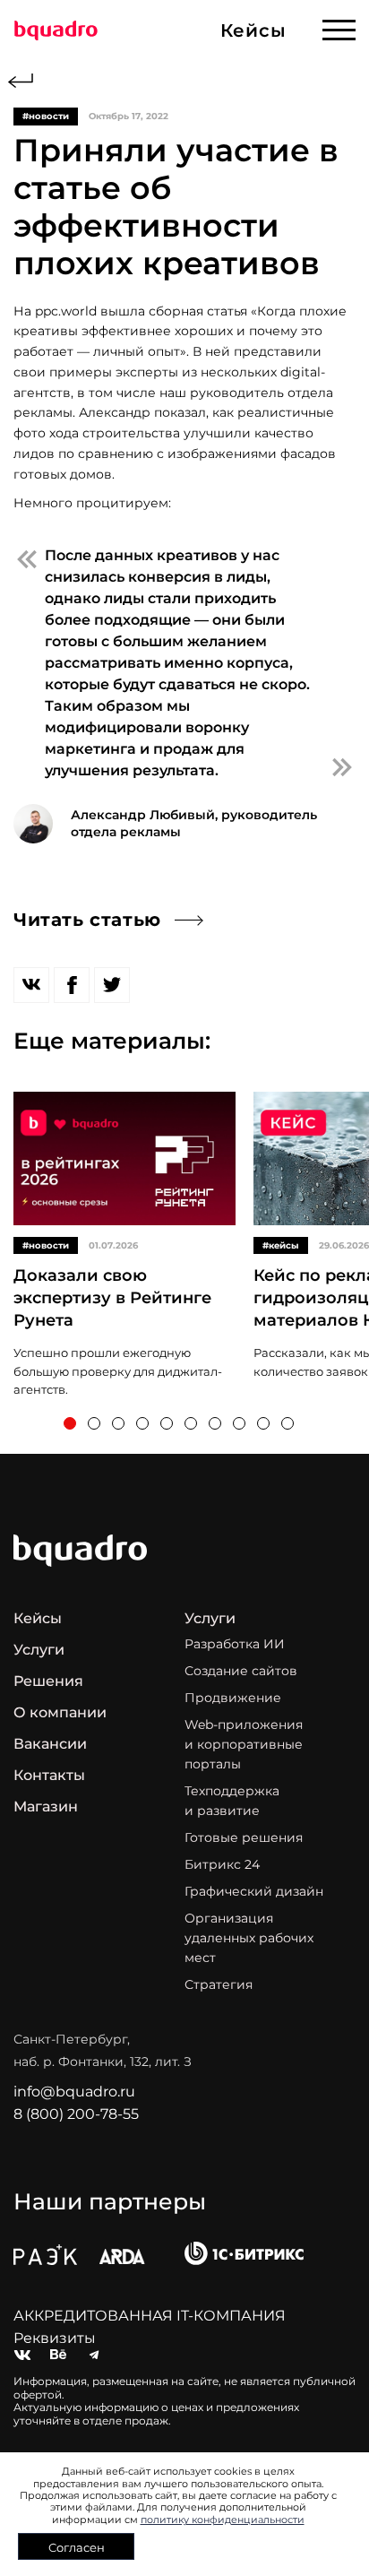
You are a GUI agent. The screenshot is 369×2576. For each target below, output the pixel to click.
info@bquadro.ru (74, 2092)
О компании (60, 1712)
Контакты (49, 1775)
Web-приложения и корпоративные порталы (244, 1744)
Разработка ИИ (235, 1644)
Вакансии (50, 1744)
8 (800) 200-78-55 (76, 2114)
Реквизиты (55, 2338)
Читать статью (87, 920)
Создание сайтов (241, 1671)
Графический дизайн (254, 1891)
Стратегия (219, 1984)
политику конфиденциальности (223, 2520)
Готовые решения (244, 1837)
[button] (70, 1423)
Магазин (46, 1807)
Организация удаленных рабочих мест (249, 1938)
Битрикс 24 (222, 1864)
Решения (48, 1681)
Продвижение (233, 1698)
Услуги (39, 1650)
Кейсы (38, 1618)
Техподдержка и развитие (232, 1801)
